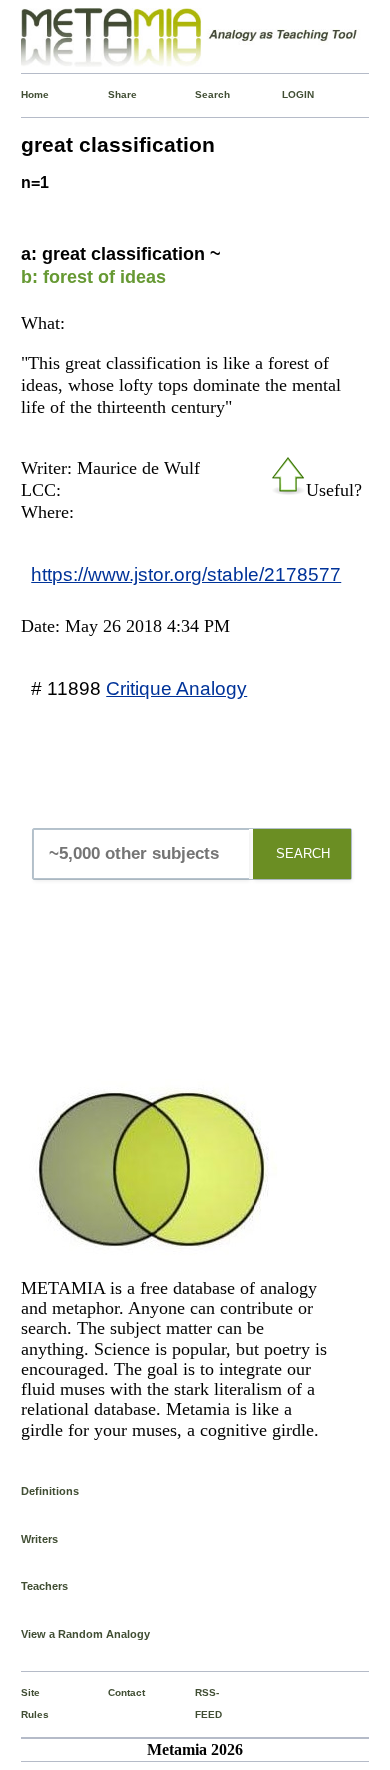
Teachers (44, 1586)
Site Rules (25, 1703)
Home (25, 94)
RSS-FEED (199, 1703)
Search (199, 94)
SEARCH (303, 853)
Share (112, 94)
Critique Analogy (176, 688)
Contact (112, 1692)
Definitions (50, 1491)
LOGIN (286, 94)
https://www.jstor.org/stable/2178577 (186, 574)
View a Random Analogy (85, 1634)
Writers (39, 1539)
